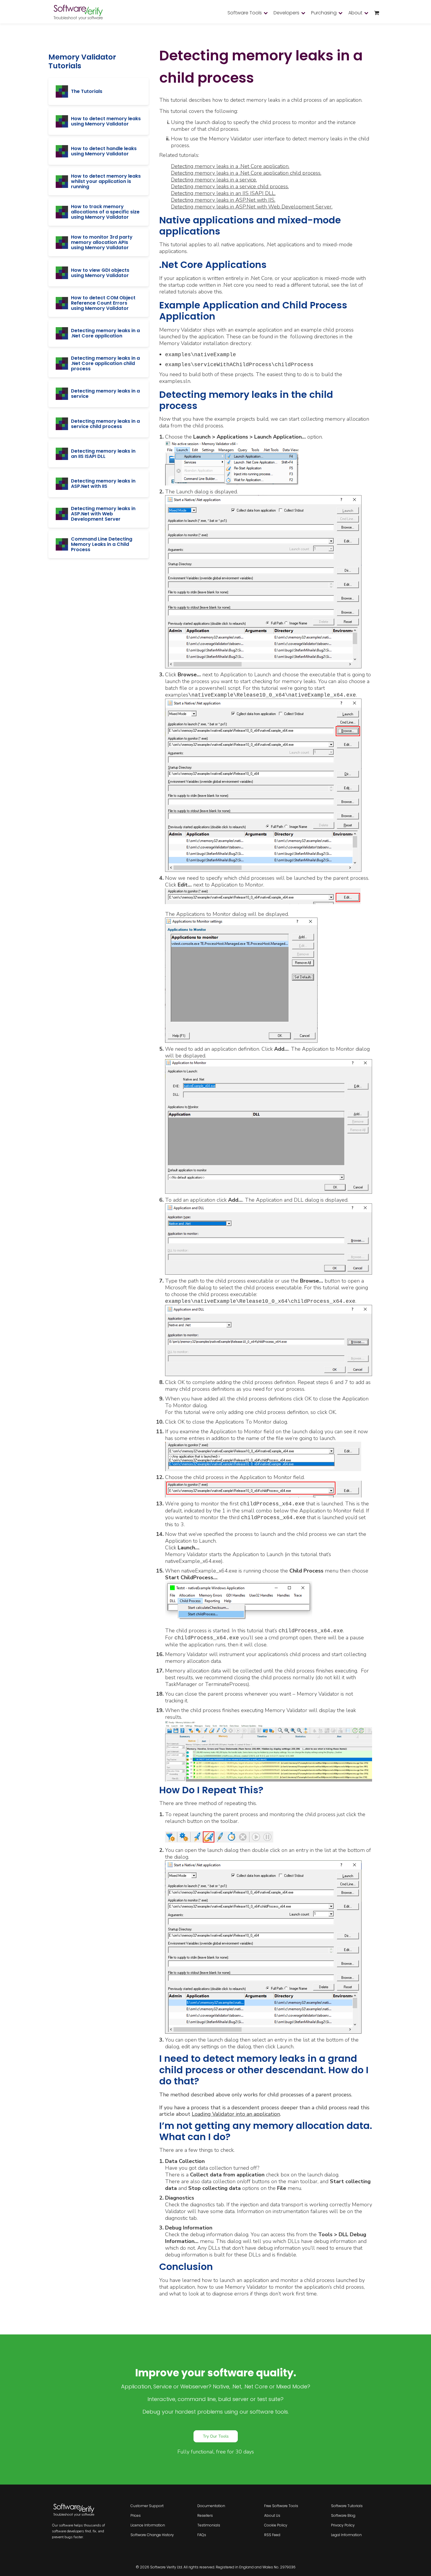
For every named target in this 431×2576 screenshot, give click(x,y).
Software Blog (343, 2515)
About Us (272, 2515)
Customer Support (147, 2506)
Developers (286, 13)
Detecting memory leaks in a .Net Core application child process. (246, 173)
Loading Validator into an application (236, 2114)
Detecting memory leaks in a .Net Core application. (230, 166)
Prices (136, 2515)
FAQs (202, 2535)
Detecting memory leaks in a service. (214, 180)
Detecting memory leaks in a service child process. (230, 186)
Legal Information (346, 2535)
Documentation (211, 2506)
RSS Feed (272, 2535)
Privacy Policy (343, 2525)
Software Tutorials (347, 2506)
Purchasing (324, 13)
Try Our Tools (216, 2436)
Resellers (205, 2515)
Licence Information (148, 2525)
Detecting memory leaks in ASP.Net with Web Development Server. (252, 207)
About (355, 13)
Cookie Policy (276, 2525)
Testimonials (209, 2525)
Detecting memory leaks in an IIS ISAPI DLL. (223, 193)
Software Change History (152, 2535)
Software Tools (245, 13)
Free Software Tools (281, 2506)
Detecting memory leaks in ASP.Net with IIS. (223, 200)
